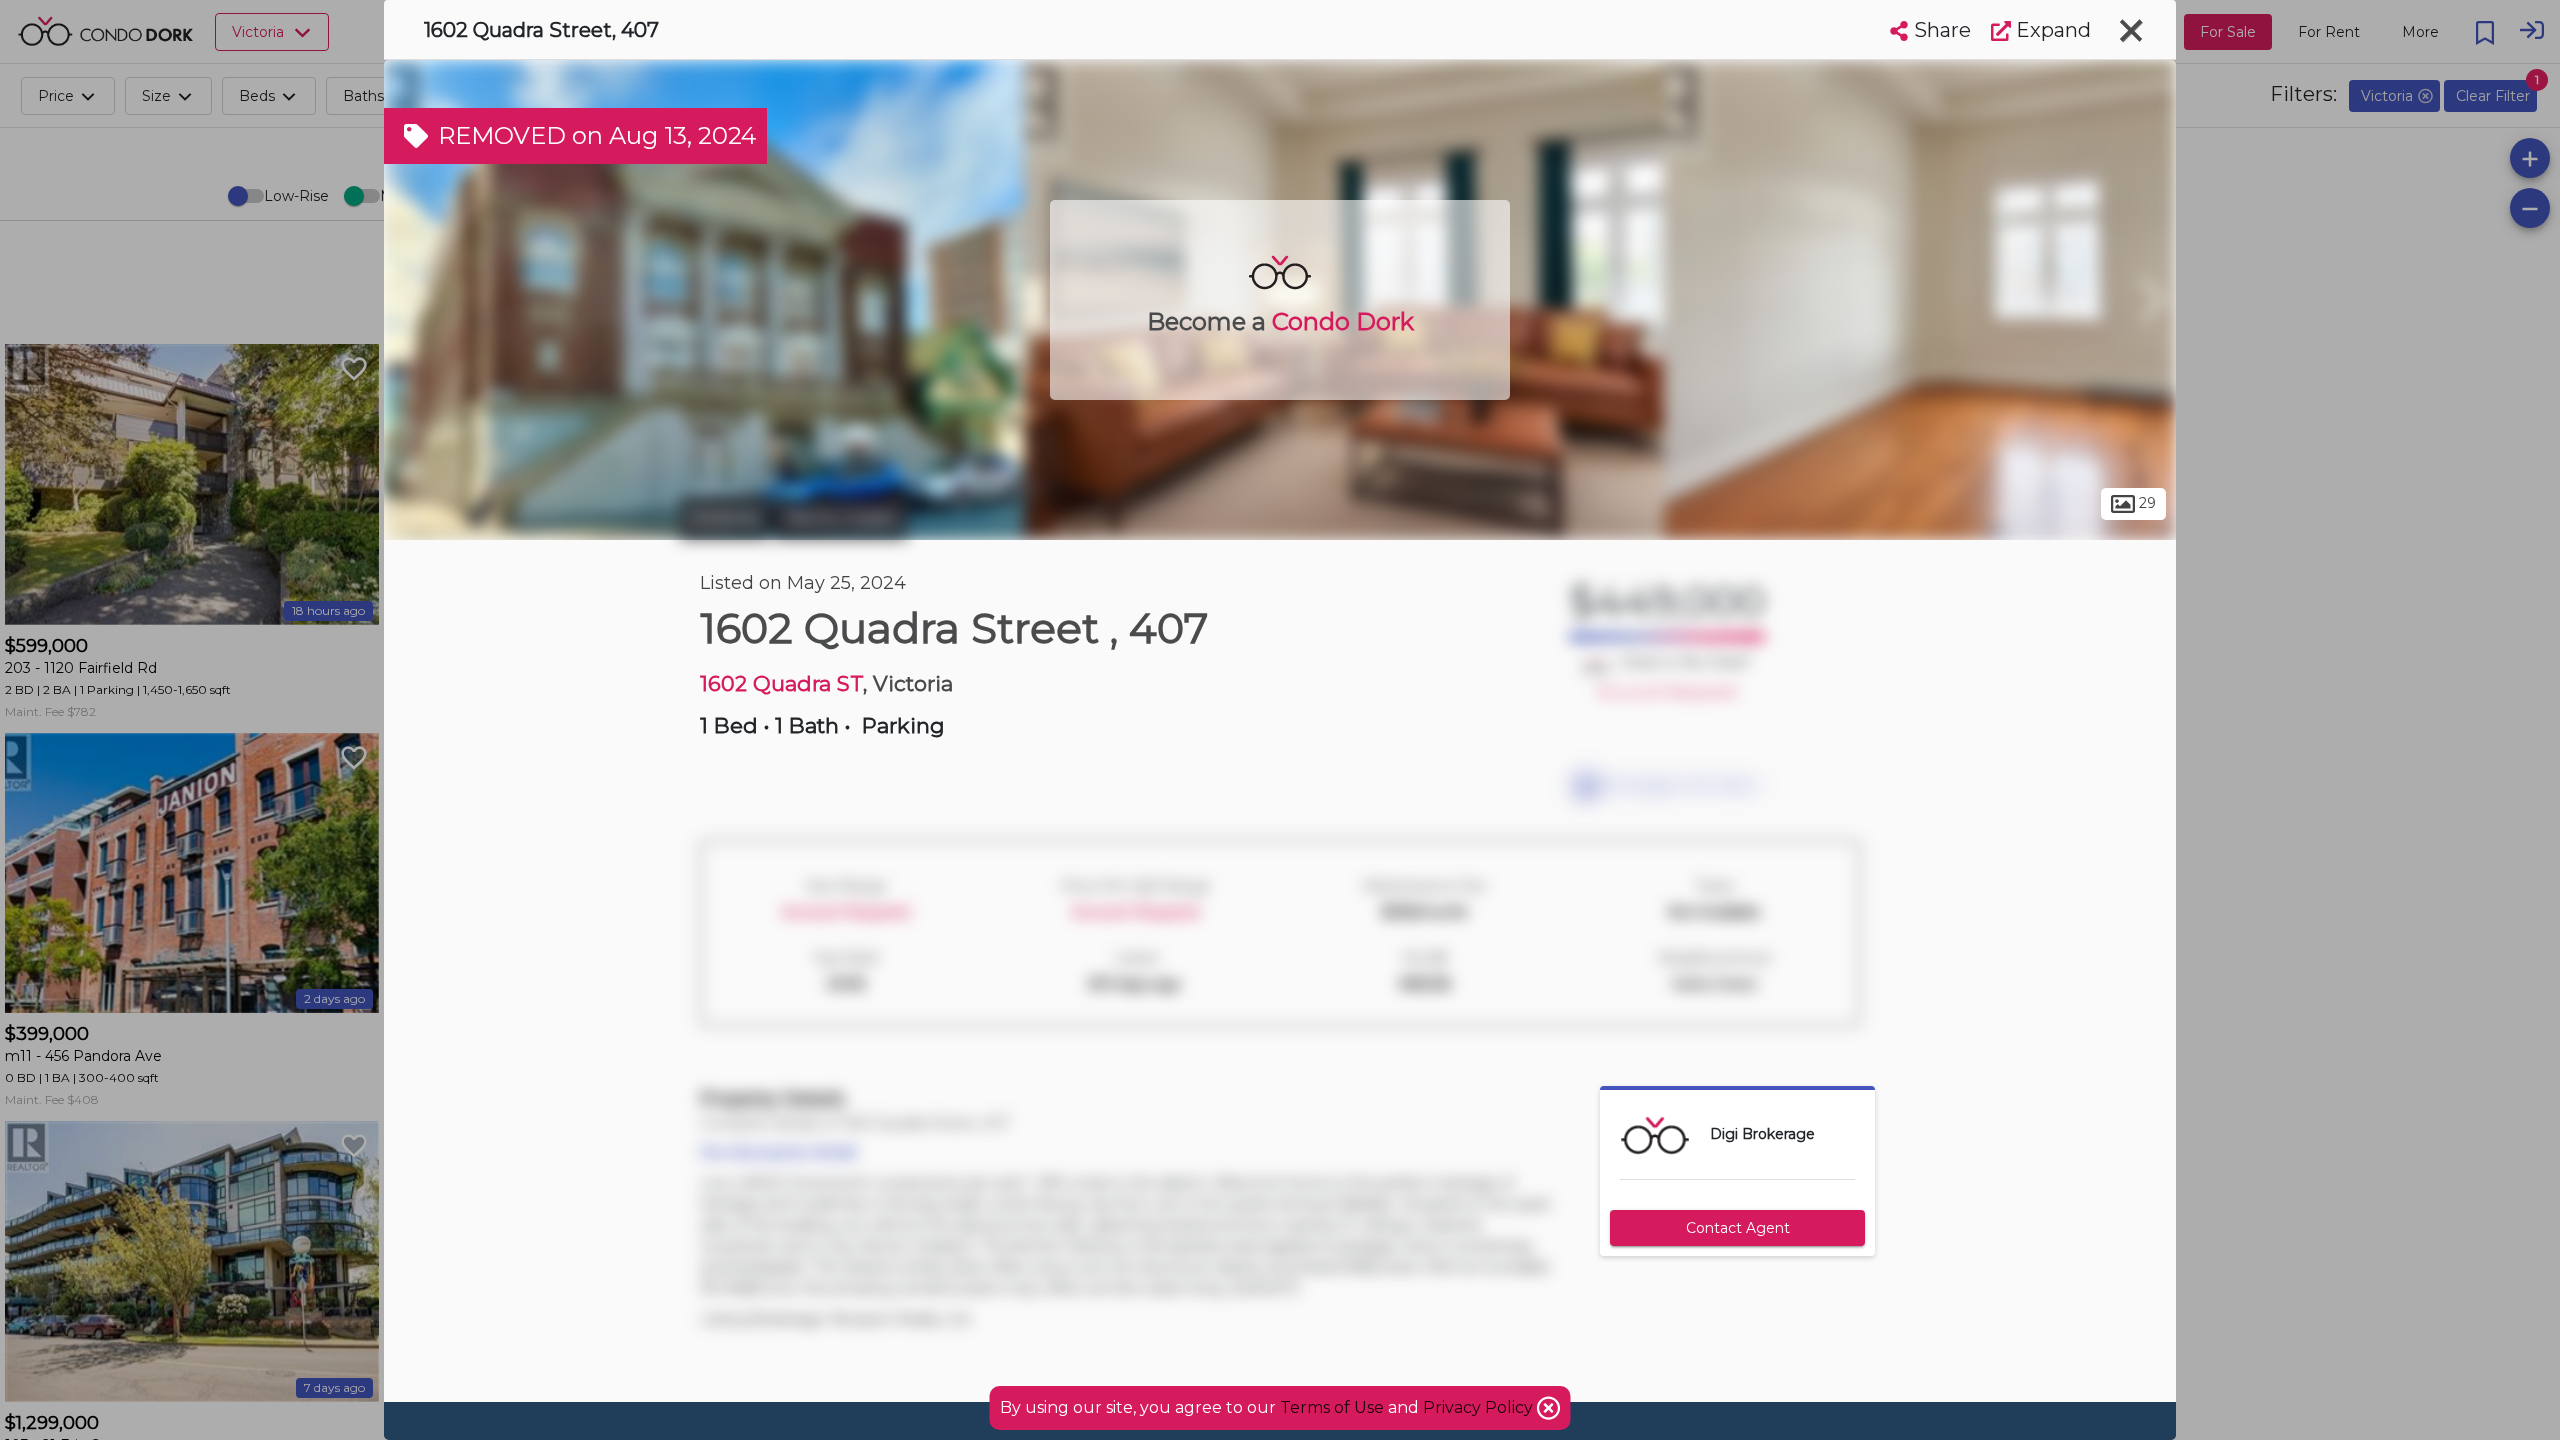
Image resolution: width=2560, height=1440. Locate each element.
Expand (2051, 30)
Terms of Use (1332, 1407)
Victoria (724, 518)
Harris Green (840, 518)
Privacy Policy (1480, 1407)
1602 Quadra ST (781, 683)
